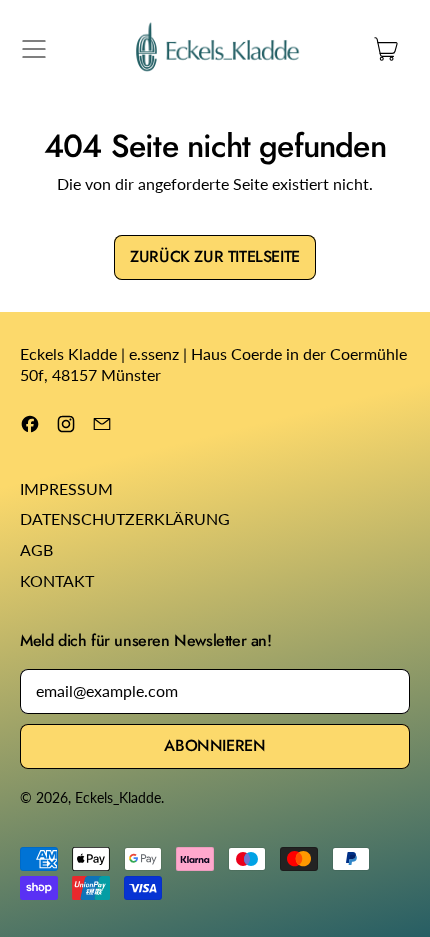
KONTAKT (57, 580)
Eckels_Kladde (118, 797)
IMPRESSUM (66, 488)
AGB (36, 549)
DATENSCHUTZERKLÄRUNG (125, 518)
